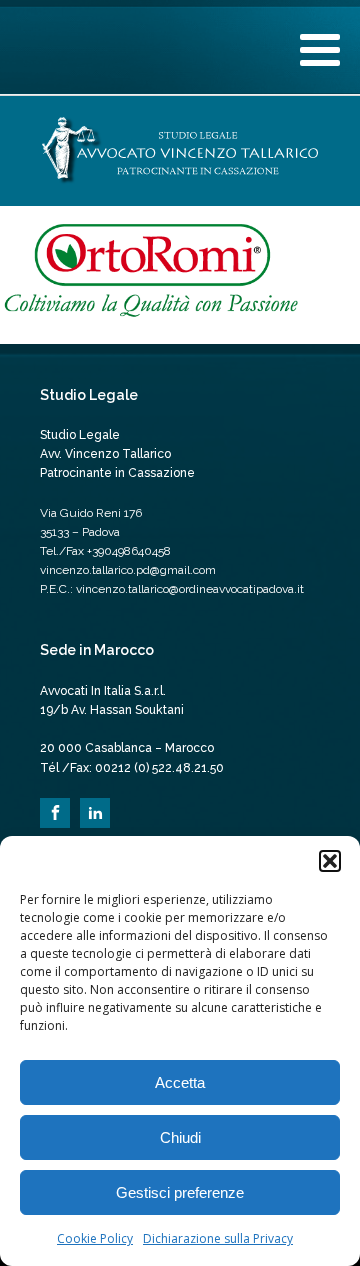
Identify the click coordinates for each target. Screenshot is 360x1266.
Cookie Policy (95, 1238)
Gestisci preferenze (180, 1192)
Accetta (180, 1082)
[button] (330, 861)
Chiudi (180, 1137)
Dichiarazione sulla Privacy (218, 1238)
